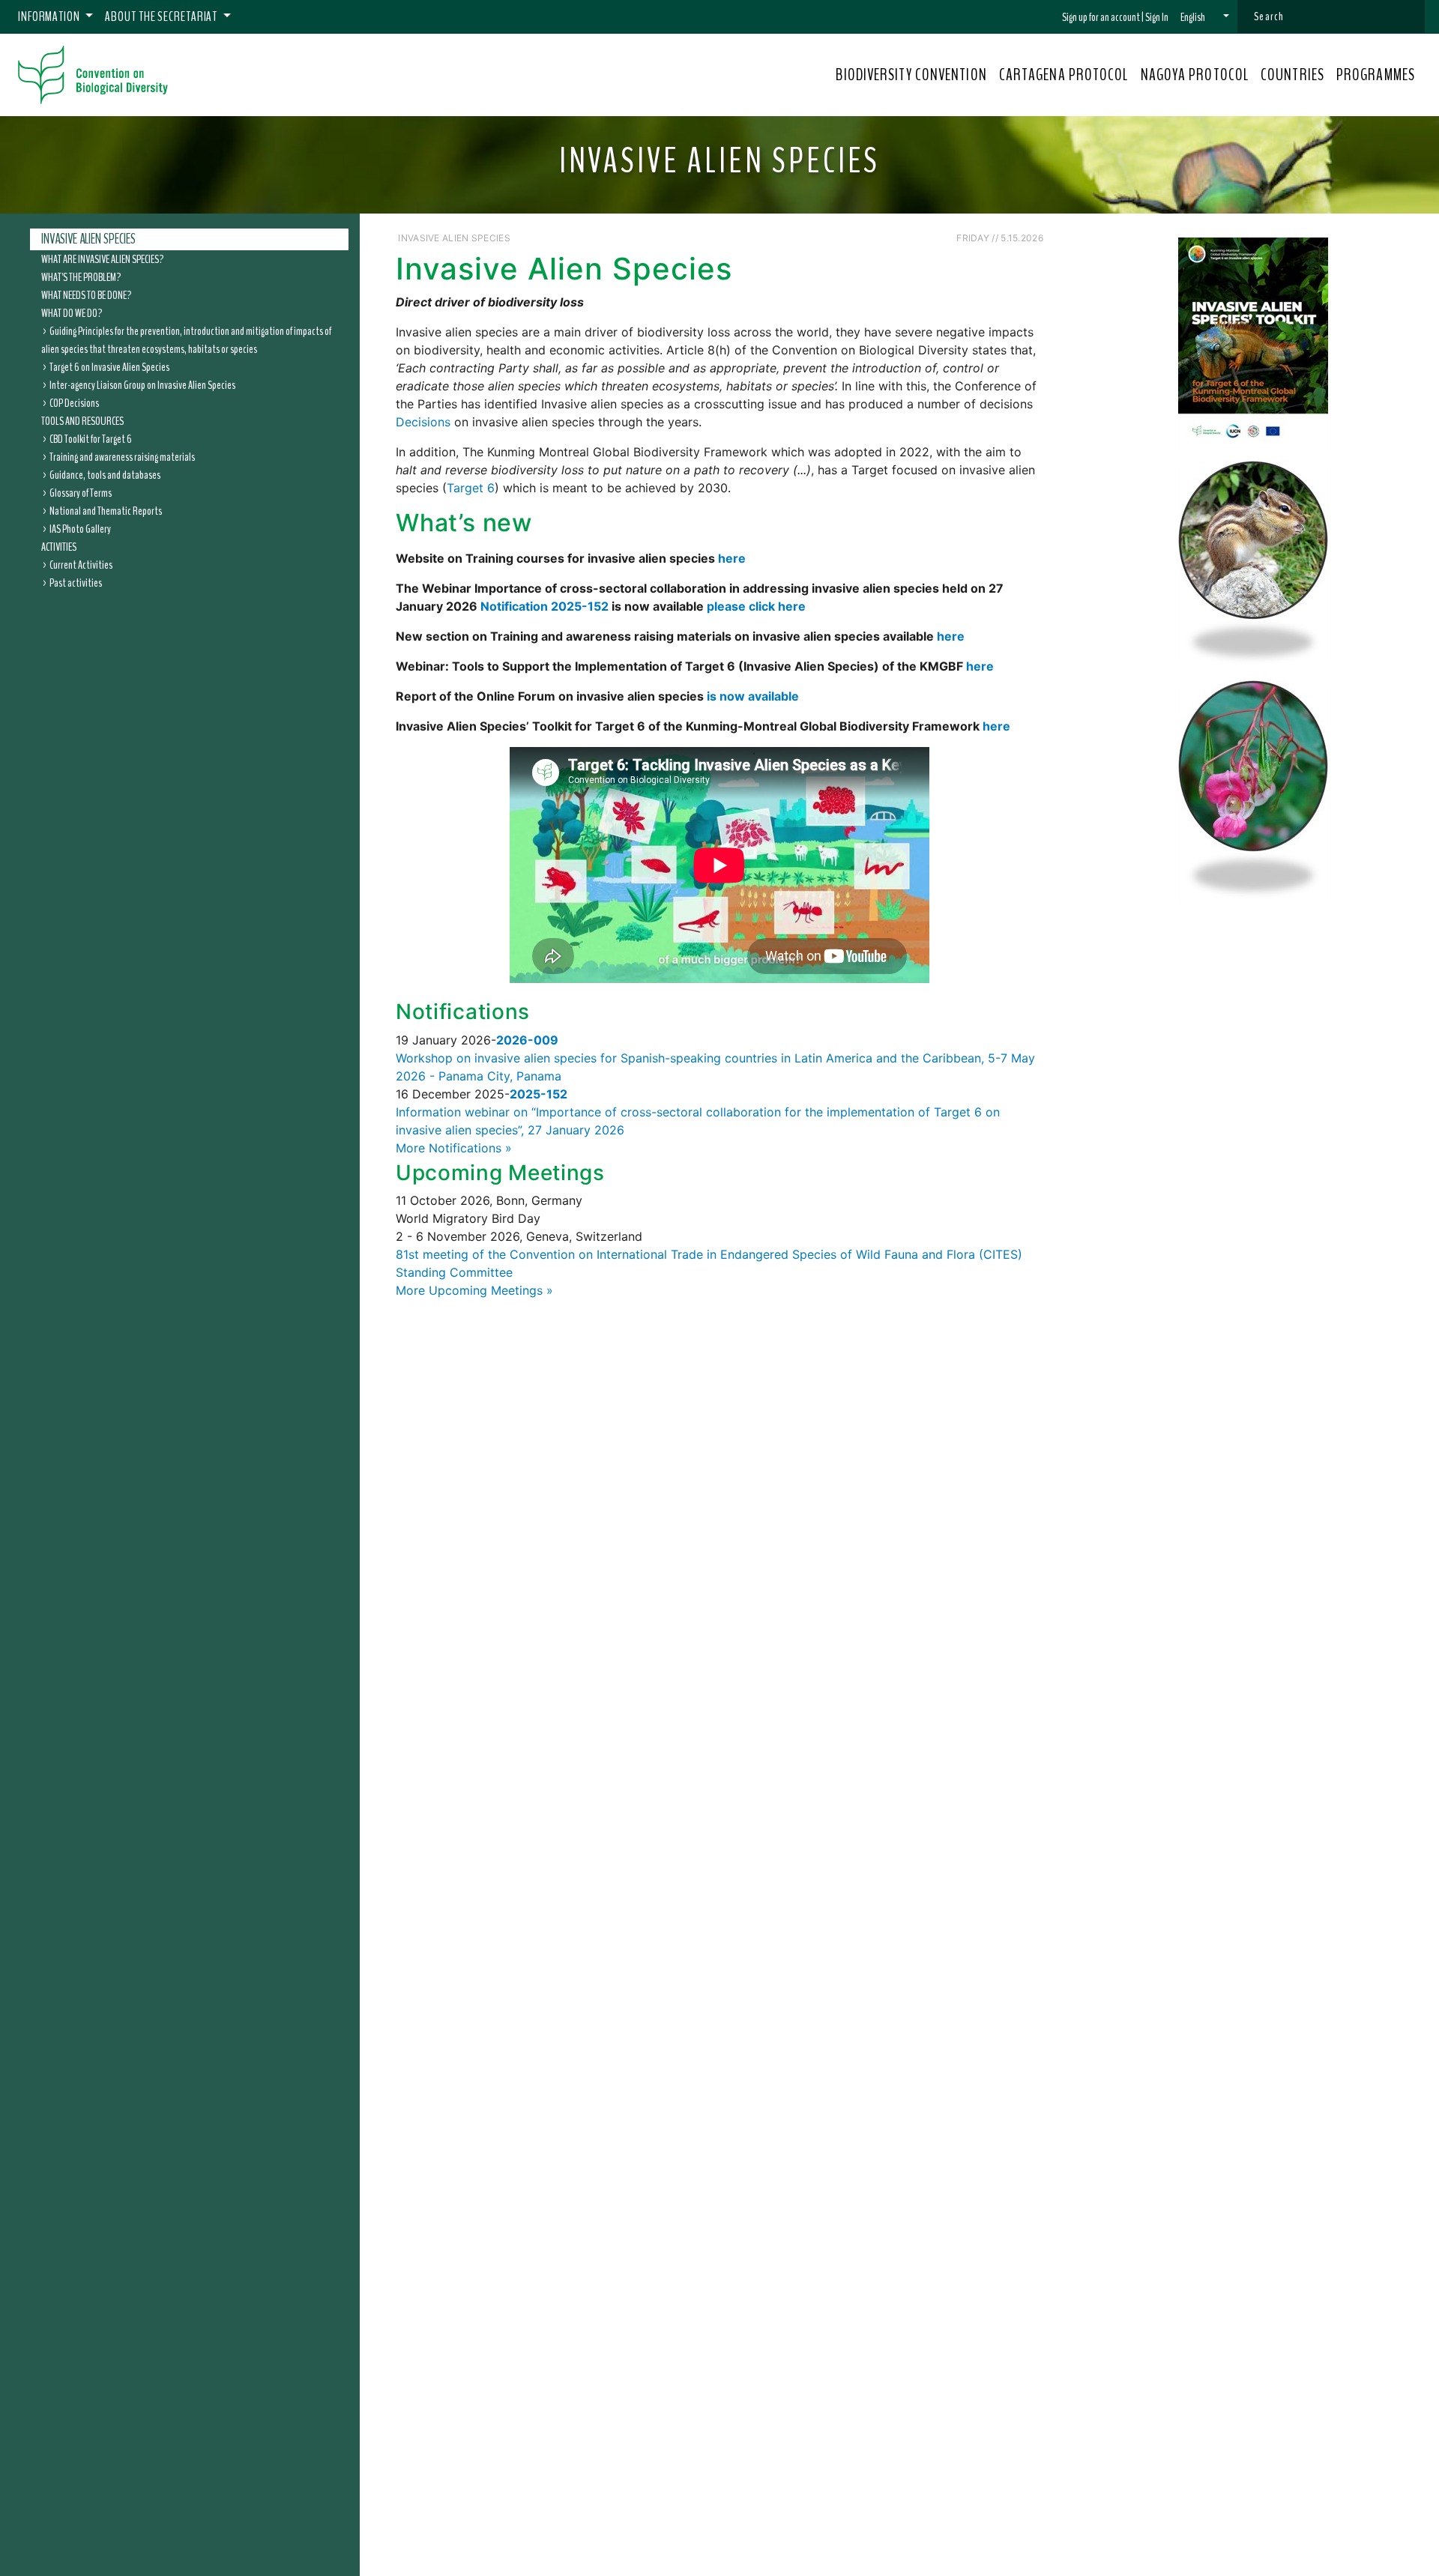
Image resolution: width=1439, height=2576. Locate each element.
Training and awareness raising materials (122, 456)
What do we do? (72, 312)
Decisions (423, 422)
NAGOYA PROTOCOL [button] (1195, 75)
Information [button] (50, 16)
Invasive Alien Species (88, 239)
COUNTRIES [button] (1292, 75)
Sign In (1157, 17)
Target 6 (471, 488)
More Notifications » (454, 1148)
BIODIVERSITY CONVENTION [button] (911, 75)
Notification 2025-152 (544, 606)
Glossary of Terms (81, 492)
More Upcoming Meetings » (474, 1290)
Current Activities (81, 564)
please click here (756, 606)
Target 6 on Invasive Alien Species (109, 366)
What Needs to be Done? (86, 294)
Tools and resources (82, 420)
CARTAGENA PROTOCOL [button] (1064, 75)
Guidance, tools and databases (105, 474)
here (732, 558)
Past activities (76, 582)
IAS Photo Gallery (80, 528)
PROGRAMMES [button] (1376, 75)
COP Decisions (74, 402)
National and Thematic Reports (106, 510)
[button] (1205, 17)
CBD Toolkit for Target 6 (91, 438)
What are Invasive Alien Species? (102, 258)
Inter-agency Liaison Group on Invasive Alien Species (142, 384)
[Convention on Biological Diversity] (93, 75)
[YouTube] (950, 237)
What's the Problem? (81, 276)
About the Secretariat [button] (162, 16)
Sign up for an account (1101, 17)
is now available (753, 696)
